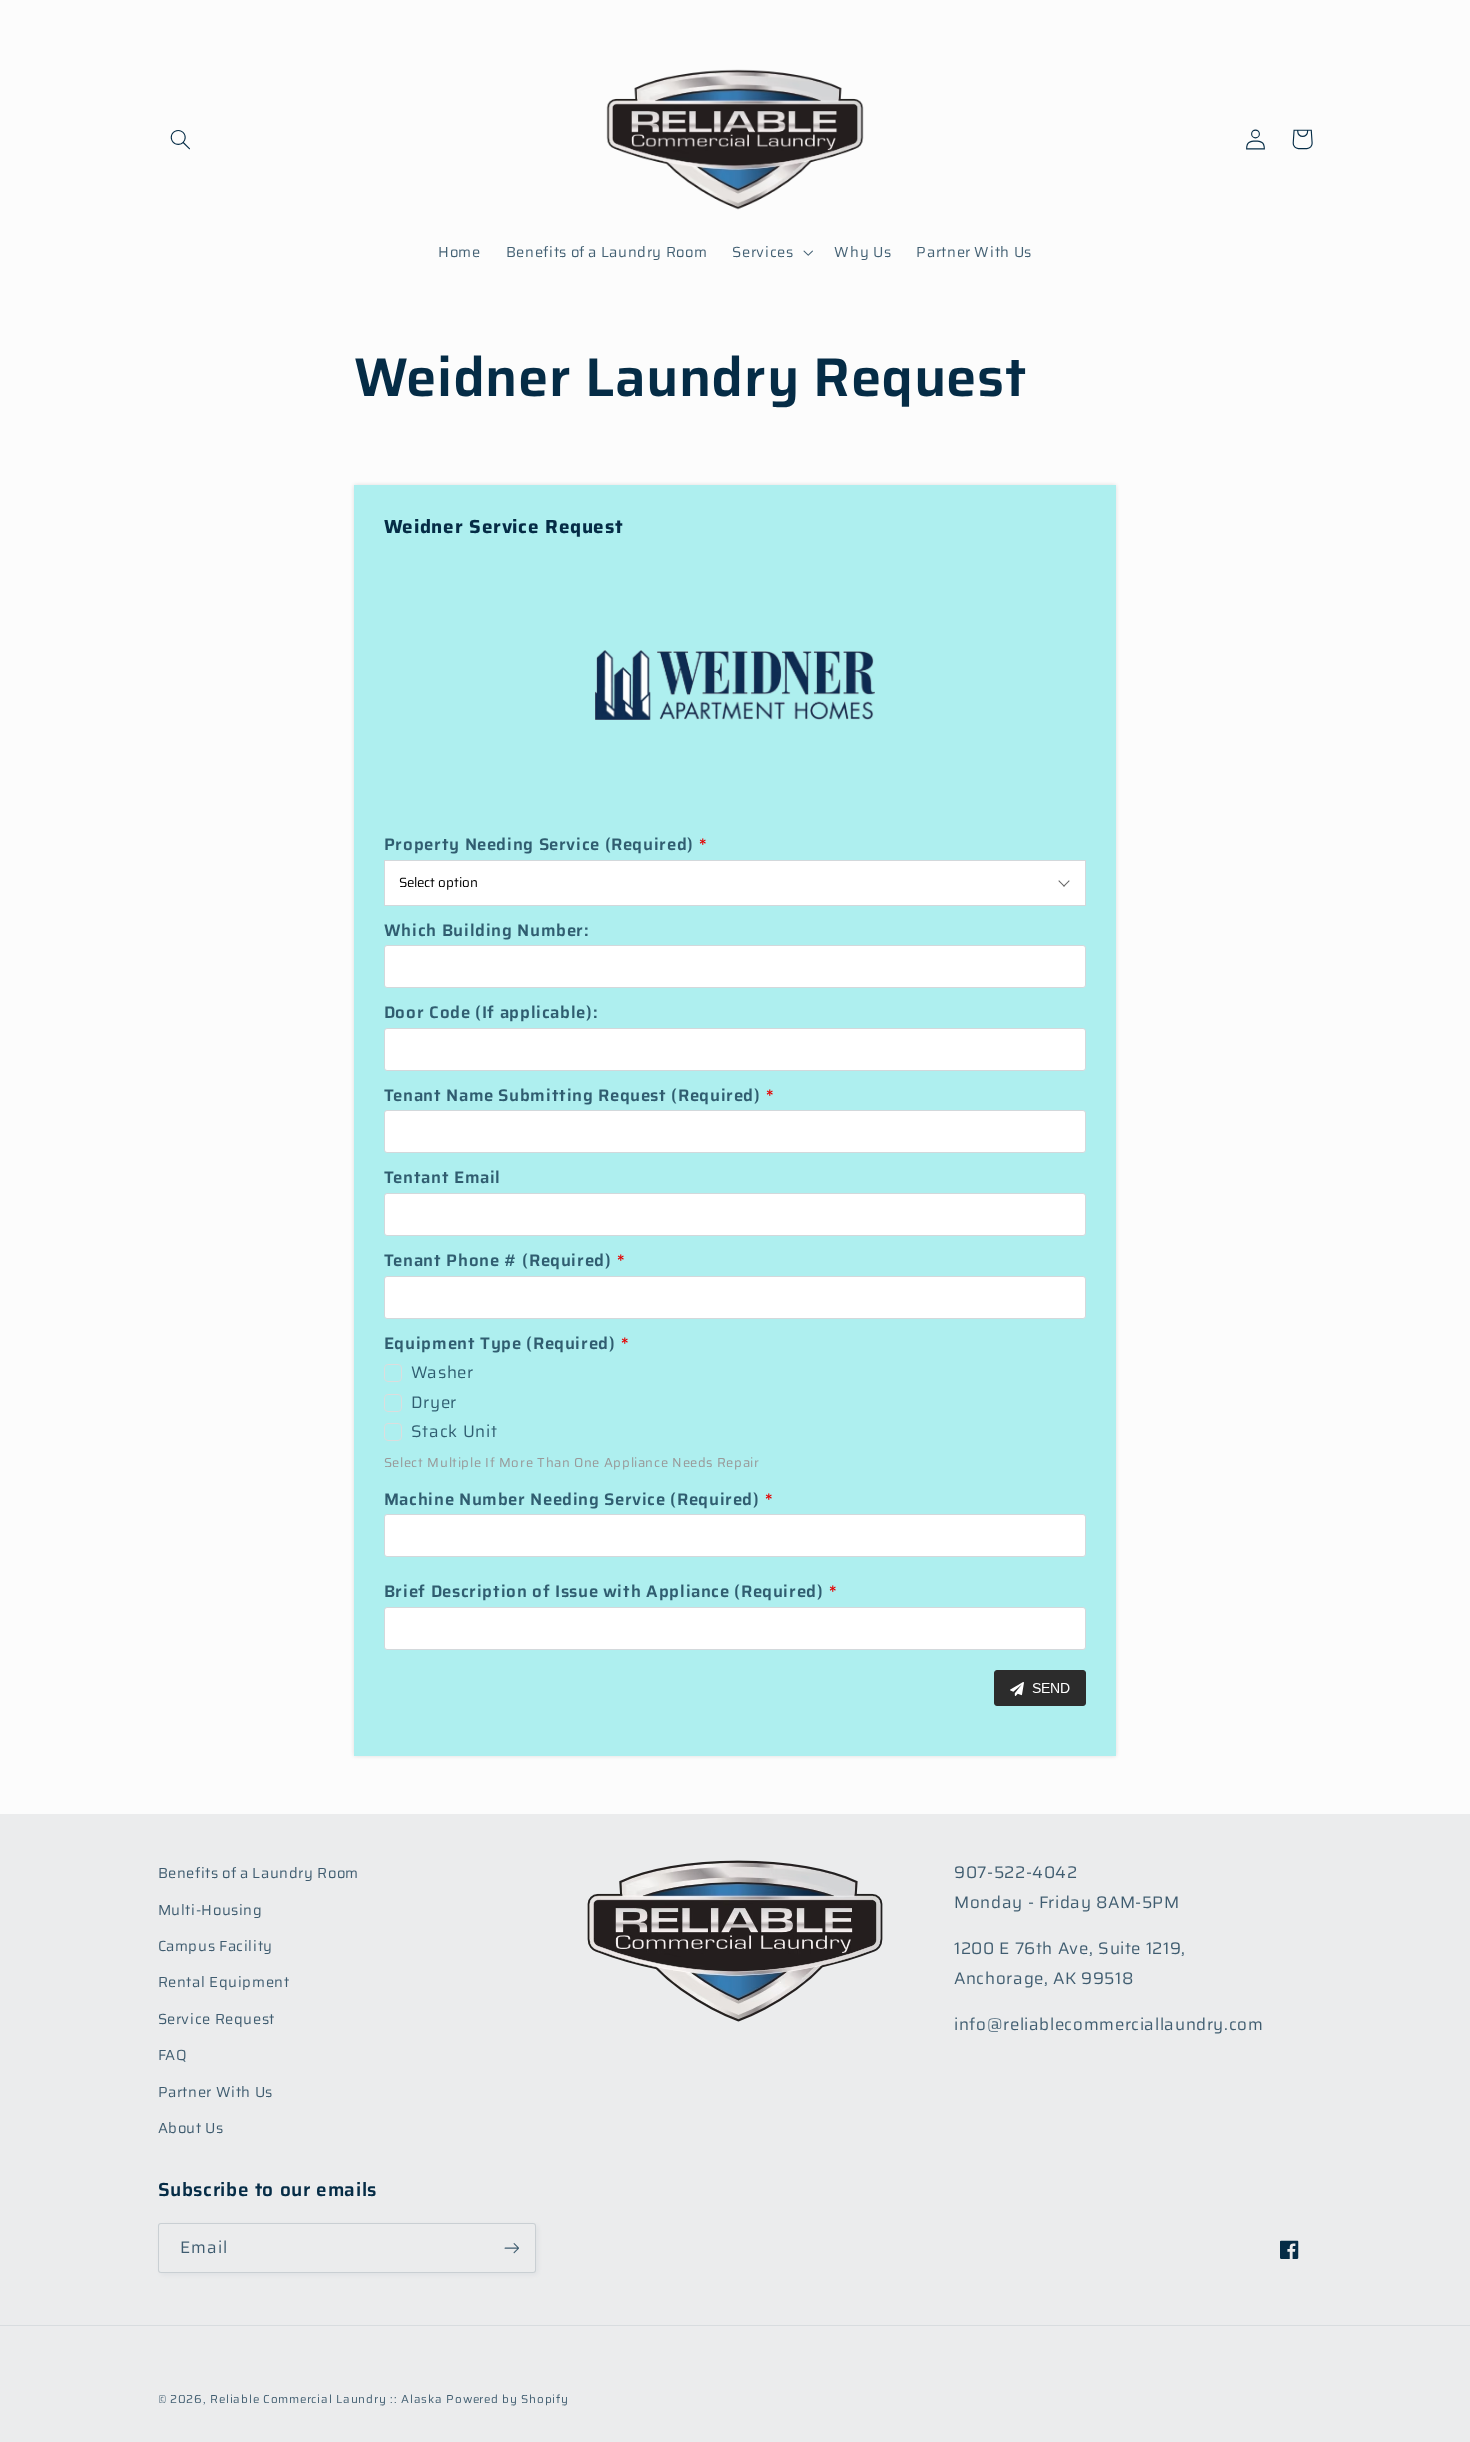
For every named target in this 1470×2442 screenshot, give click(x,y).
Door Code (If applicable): (491, 1012)
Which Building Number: (487, 930)
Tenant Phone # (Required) (498, 1260)
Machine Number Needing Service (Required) (572, 1499)
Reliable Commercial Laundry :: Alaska (326, 2399)
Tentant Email (442, 1177)
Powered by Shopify (507, 2399)
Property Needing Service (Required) (539, 844)
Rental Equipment (224, 1981)
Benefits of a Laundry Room (258, 1872)
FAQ (173, 2054)
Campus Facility (215, 1945)
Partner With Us (215, 2091)
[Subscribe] (511, 2247)
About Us (191, 2127)
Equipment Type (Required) (500, 1343)
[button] (181, 139)
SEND (1049, 1688)
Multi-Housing (210, 1909)
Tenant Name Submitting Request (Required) (572, 1095)
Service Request (216, 2018)
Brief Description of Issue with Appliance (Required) (604, 1591)
